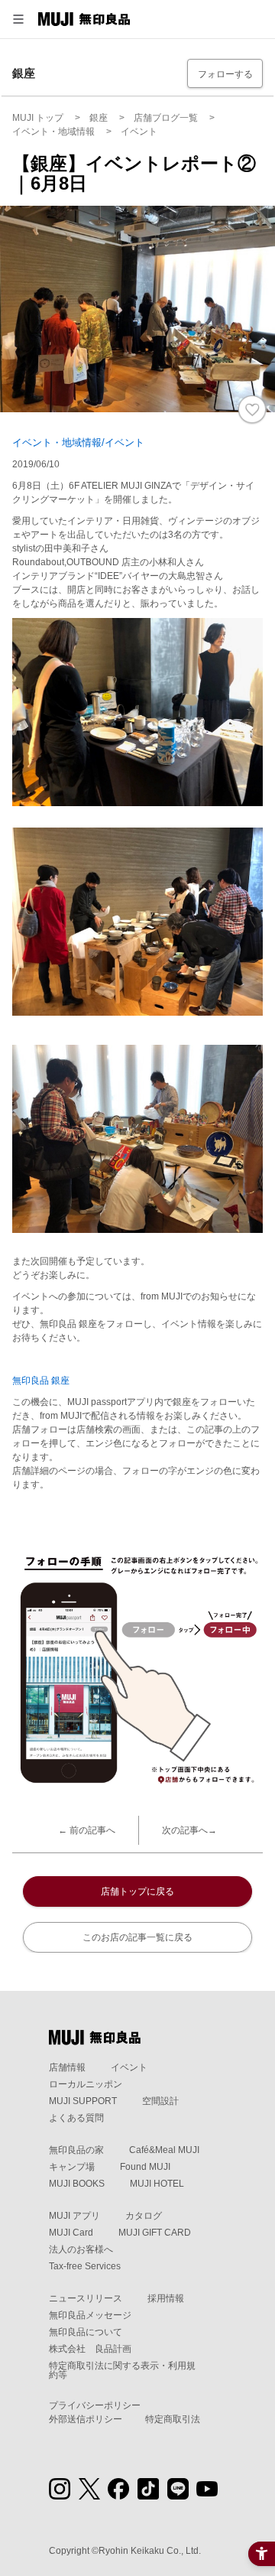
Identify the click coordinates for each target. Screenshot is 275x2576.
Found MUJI (145, 2167)
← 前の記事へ (87, 1830)
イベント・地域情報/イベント (78, 442)
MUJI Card (71, 2233)
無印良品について (86, 2332)
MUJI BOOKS (77, 2184)
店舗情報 (67, 2067)
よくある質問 (76, 2118)
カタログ (144, 2216)
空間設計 (160, 2101)
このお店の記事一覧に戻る (137, 1937)
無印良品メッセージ (90, 2315)
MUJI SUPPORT (83, 2101)
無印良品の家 (76, 2150)
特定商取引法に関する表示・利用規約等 (122, 2370)
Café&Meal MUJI (164, 2150)
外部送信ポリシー (86, 2419)
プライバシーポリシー (95, 2405)
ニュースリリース (86, 2298)
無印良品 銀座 (41, 1381)
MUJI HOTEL (157, 2184)
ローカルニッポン (86, 2084)
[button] (18, 19)
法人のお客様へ (81, 2249)
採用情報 (166, 2298)
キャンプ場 (72, 2167)
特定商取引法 (173, 2419)
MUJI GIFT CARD (155, 2233)
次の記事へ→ (189, 1830)
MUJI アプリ (74, 2216)
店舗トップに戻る (137, 1891)
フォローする (225, 74)
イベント (129, 2067)
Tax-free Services (85, 2266)
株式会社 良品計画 (90, 2349)
